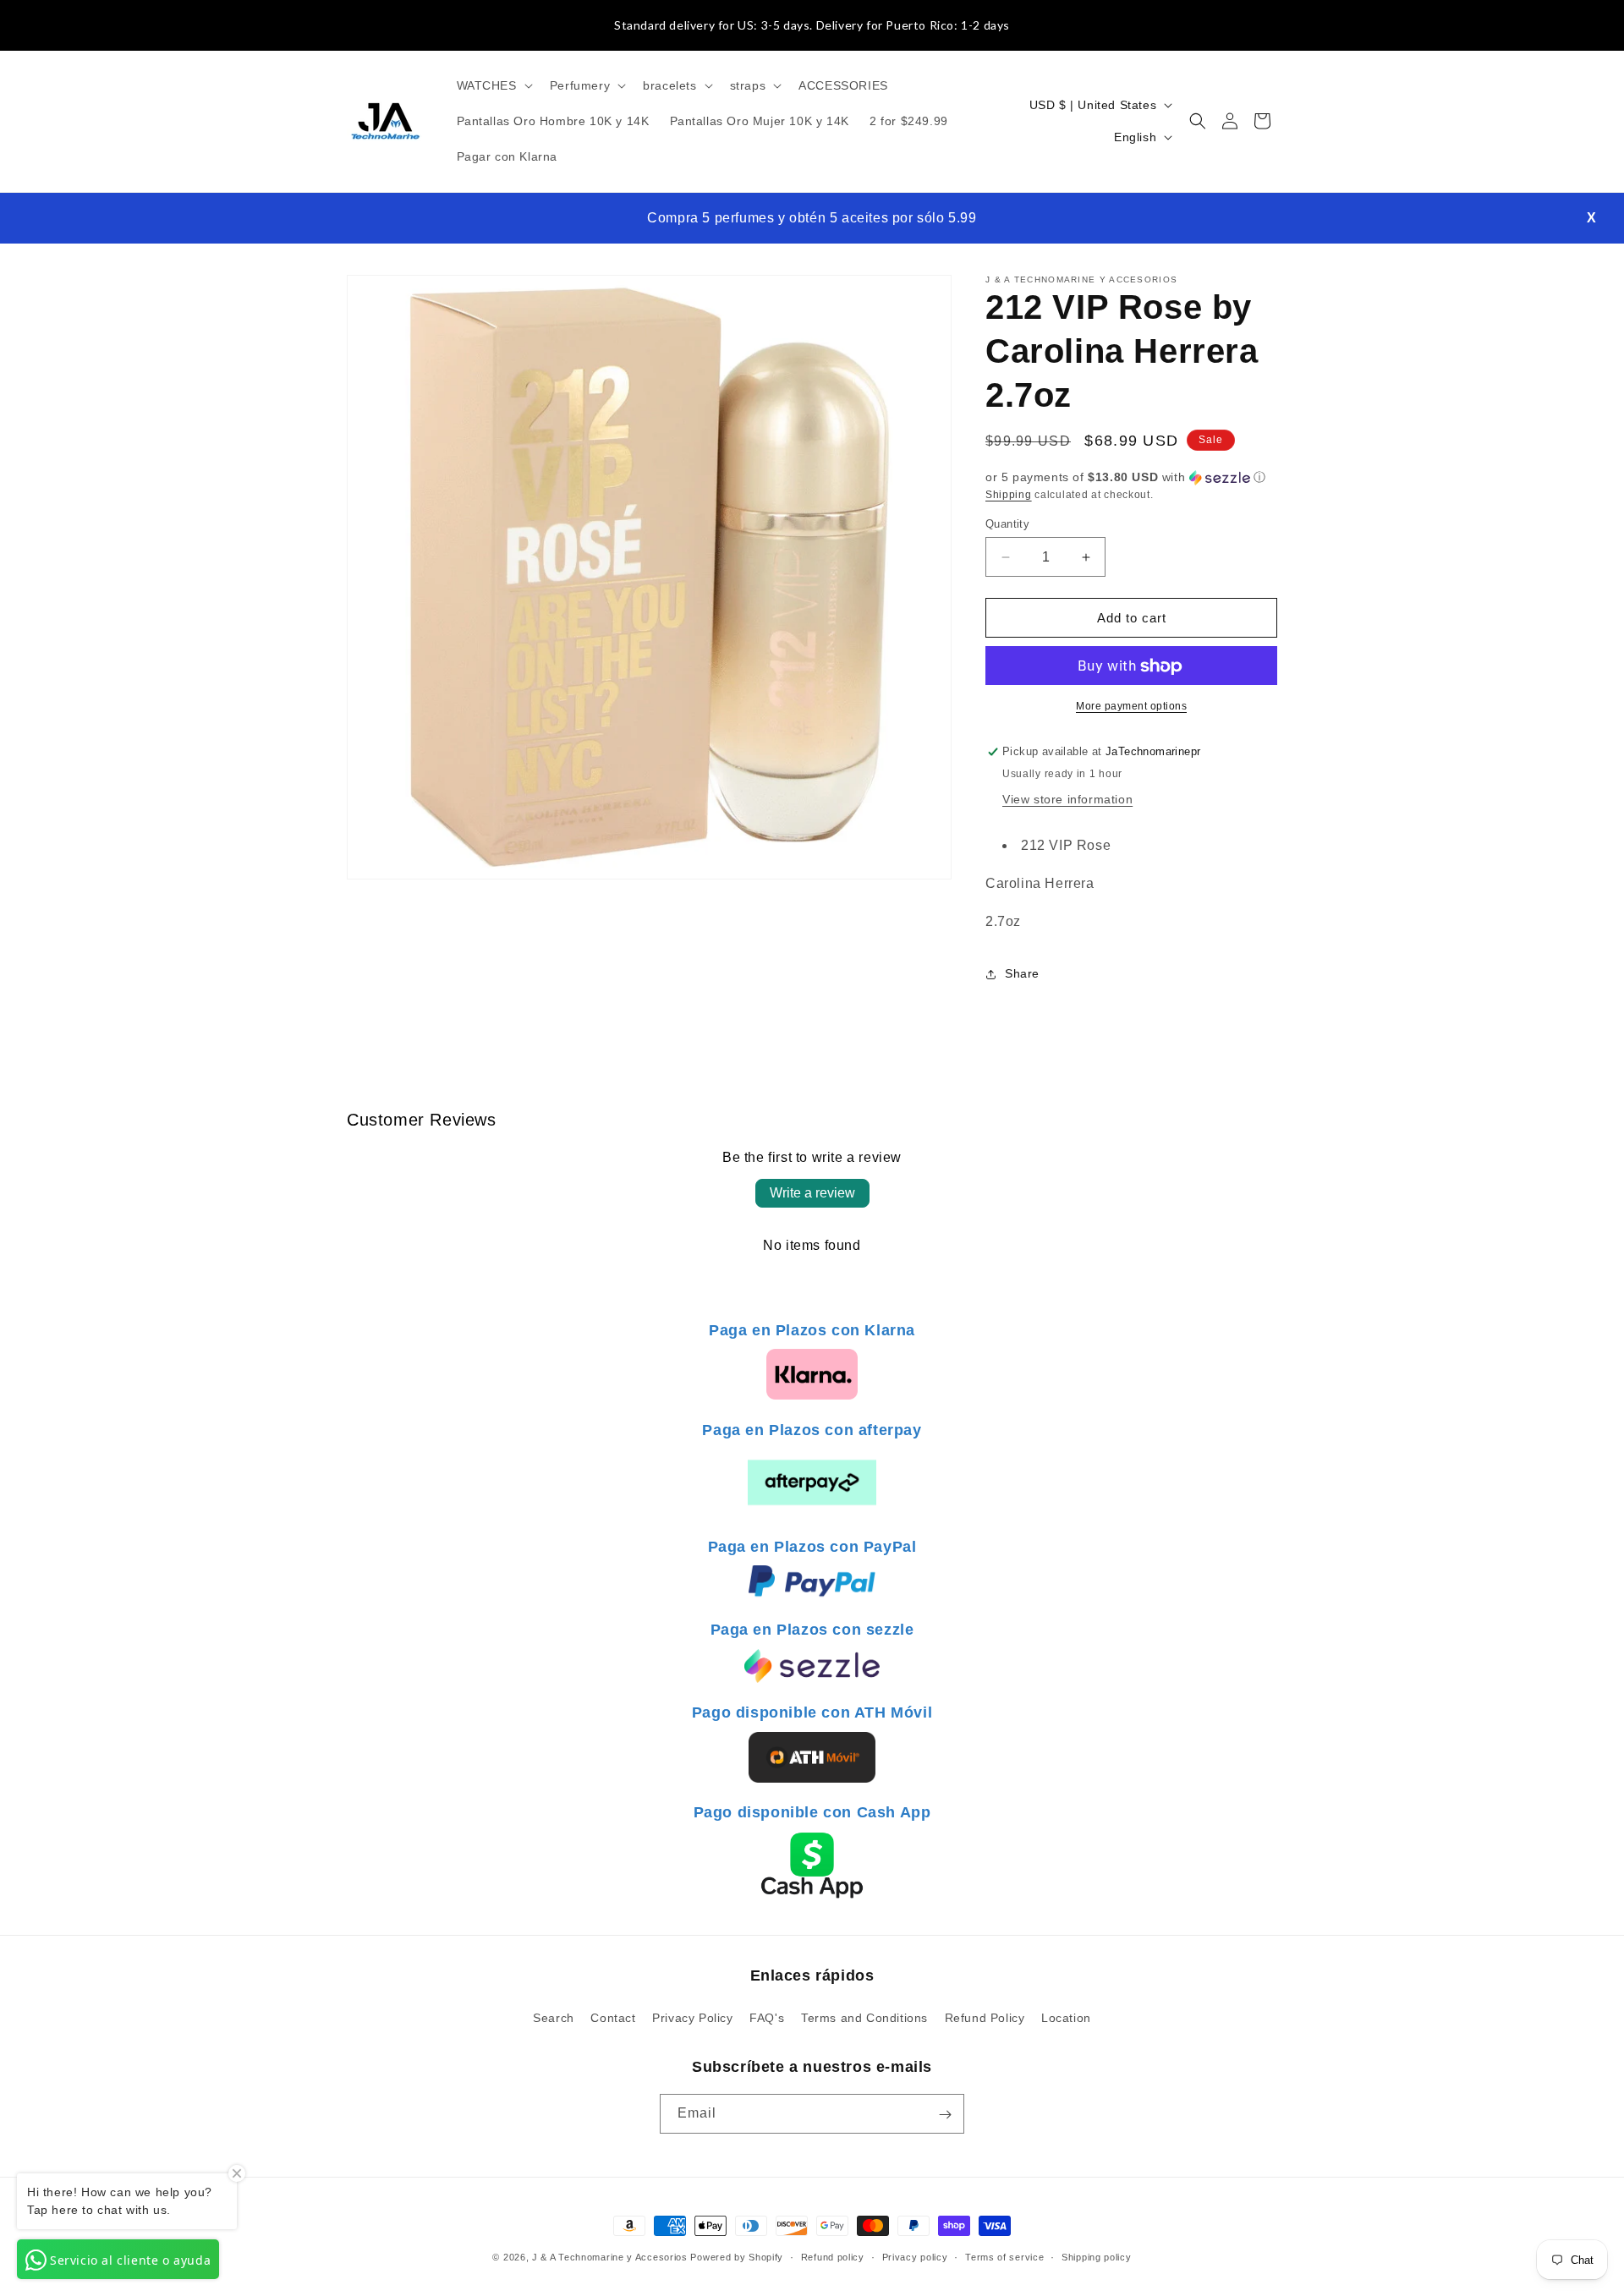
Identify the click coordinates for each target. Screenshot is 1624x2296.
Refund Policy (985, 2017)
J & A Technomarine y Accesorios (611, 2257)
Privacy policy (915, 2256)
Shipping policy (1097, 2256)
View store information (1067, 799)
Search (554, 2017)
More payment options (1131, 707)
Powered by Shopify (737, 2257)
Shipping (1009, 495)
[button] (493, 85)
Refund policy (833, 2256)
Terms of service (1004, 2256)
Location (1066, 2017)
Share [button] (1022, 973)
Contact (613, 2017)
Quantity (1007, 524)
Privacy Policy (692, 2017)
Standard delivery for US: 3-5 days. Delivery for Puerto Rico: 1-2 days (812, 25)
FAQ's (767, 2017)
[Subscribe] (945, 2115)
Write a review (812, 1193)
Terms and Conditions (864, 2017)
